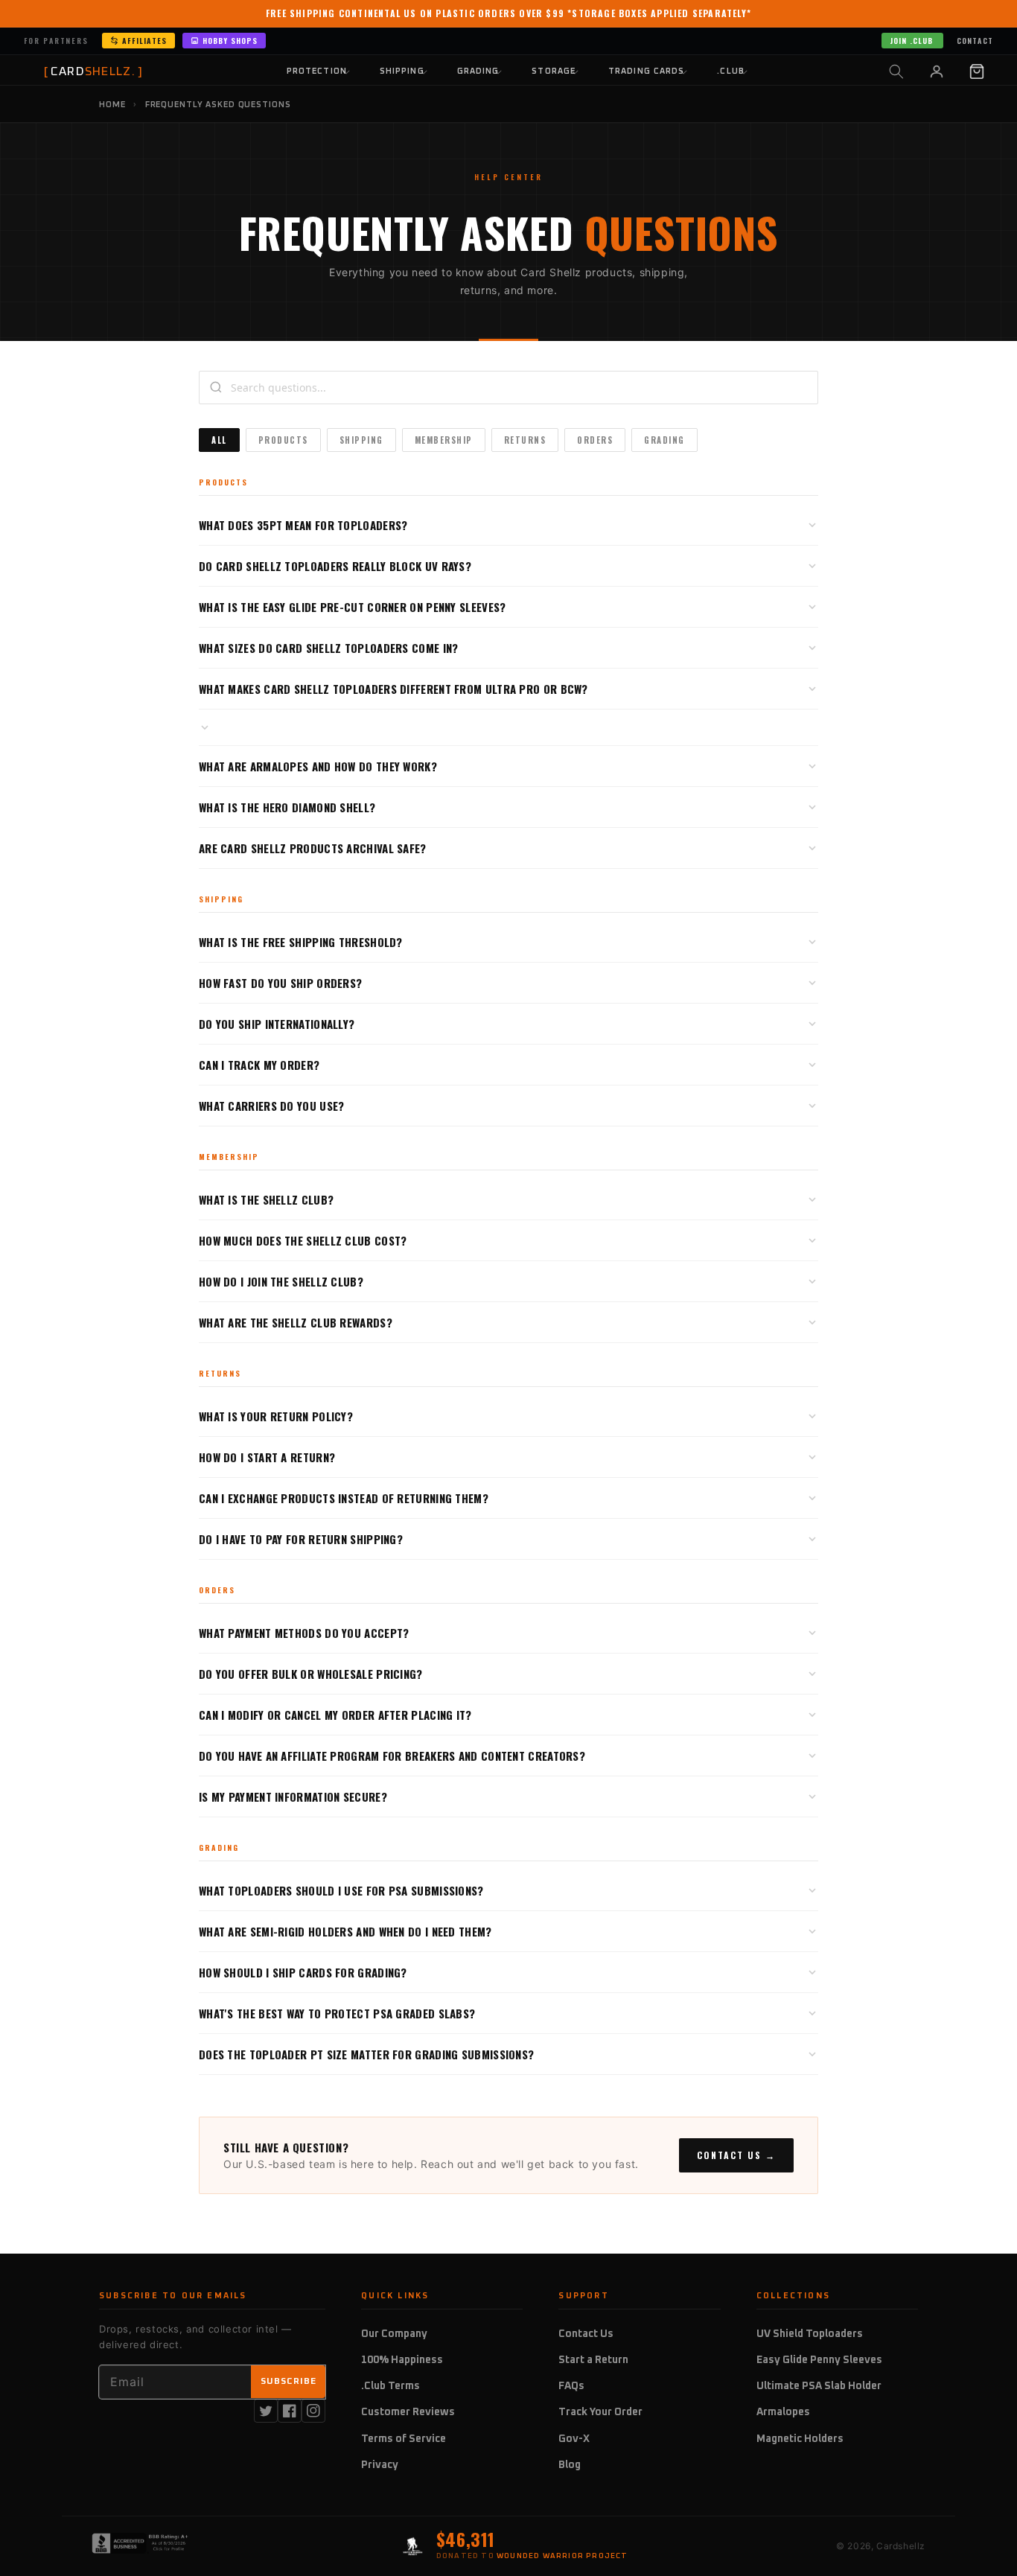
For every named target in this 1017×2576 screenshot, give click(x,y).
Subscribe (288, 2382)
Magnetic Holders (800, 2439)
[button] (896, 71)
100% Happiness (402, 2360)
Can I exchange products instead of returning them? (344, 1498)
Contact (975, 41)
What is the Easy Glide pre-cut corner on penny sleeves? (353, 607)
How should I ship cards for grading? (303, 1972)
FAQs (571, 2386)
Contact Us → (736, 2155)
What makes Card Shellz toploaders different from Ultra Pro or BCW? (393, 689)
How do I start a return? (267, 1457)
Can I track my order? (259, 1065)
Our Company (394, 2334)
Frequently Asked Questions (218, 105)
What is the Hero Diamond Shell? (287, 807)
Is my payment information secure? (293, 1796)
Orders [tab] (595, 440)
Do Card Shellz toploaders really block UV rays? (335, 566)
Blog (570, 2465)
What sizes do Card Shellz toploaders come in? (329, 648)
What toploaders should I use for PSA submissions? (341, 1890)
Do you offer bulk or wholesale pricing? (311, 1674)
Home (112, 105)
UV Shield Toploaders (810, 2334)
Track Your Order (600, 2412)
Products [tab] (283, 440)
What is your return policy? (276, 1416)
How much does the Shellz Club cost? (303, 1240)
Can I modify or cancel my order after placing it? (335, 1715)
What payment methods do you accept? (304, 1633)
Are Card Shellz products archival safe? (313, 848)
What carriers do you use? (272, 1106)
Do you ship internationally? (277, 1024)
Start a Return (593, 2360)
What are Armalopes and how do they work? (318, 766)
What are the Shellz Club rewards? (296, 1322)
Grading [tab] (664, 440)
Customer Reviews (408, 2412)
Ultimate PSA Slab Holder (819, 2386)
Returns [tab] (525, 440)
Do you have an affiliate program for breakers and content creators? (392, 1756)
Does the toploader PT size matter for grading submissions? (366, 2054)
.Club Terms (390, 2386)
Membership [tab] (444, 440)
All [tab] (219, 440)
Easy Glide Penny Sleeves (819, 2360)
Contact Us (586, 2334)
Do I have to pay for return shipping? (301, 1539)
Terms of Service (404, 2439)
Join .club (911, 41)
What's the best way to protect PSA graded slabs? (337, 2013)
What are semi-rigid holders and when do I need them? (345, 1931)
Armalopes (783, 2412)
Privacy (380, 2465)
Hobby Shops (230, 41)
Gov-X (574, 2439)
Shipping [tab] (361, 440)
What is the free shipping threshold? (301, 942)
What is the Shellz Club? (266, 1199)
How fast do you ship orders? (280, 983)
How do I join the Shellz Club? (281, 1281)
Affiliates (144, 41)
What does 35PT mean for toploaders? (303, 525)
